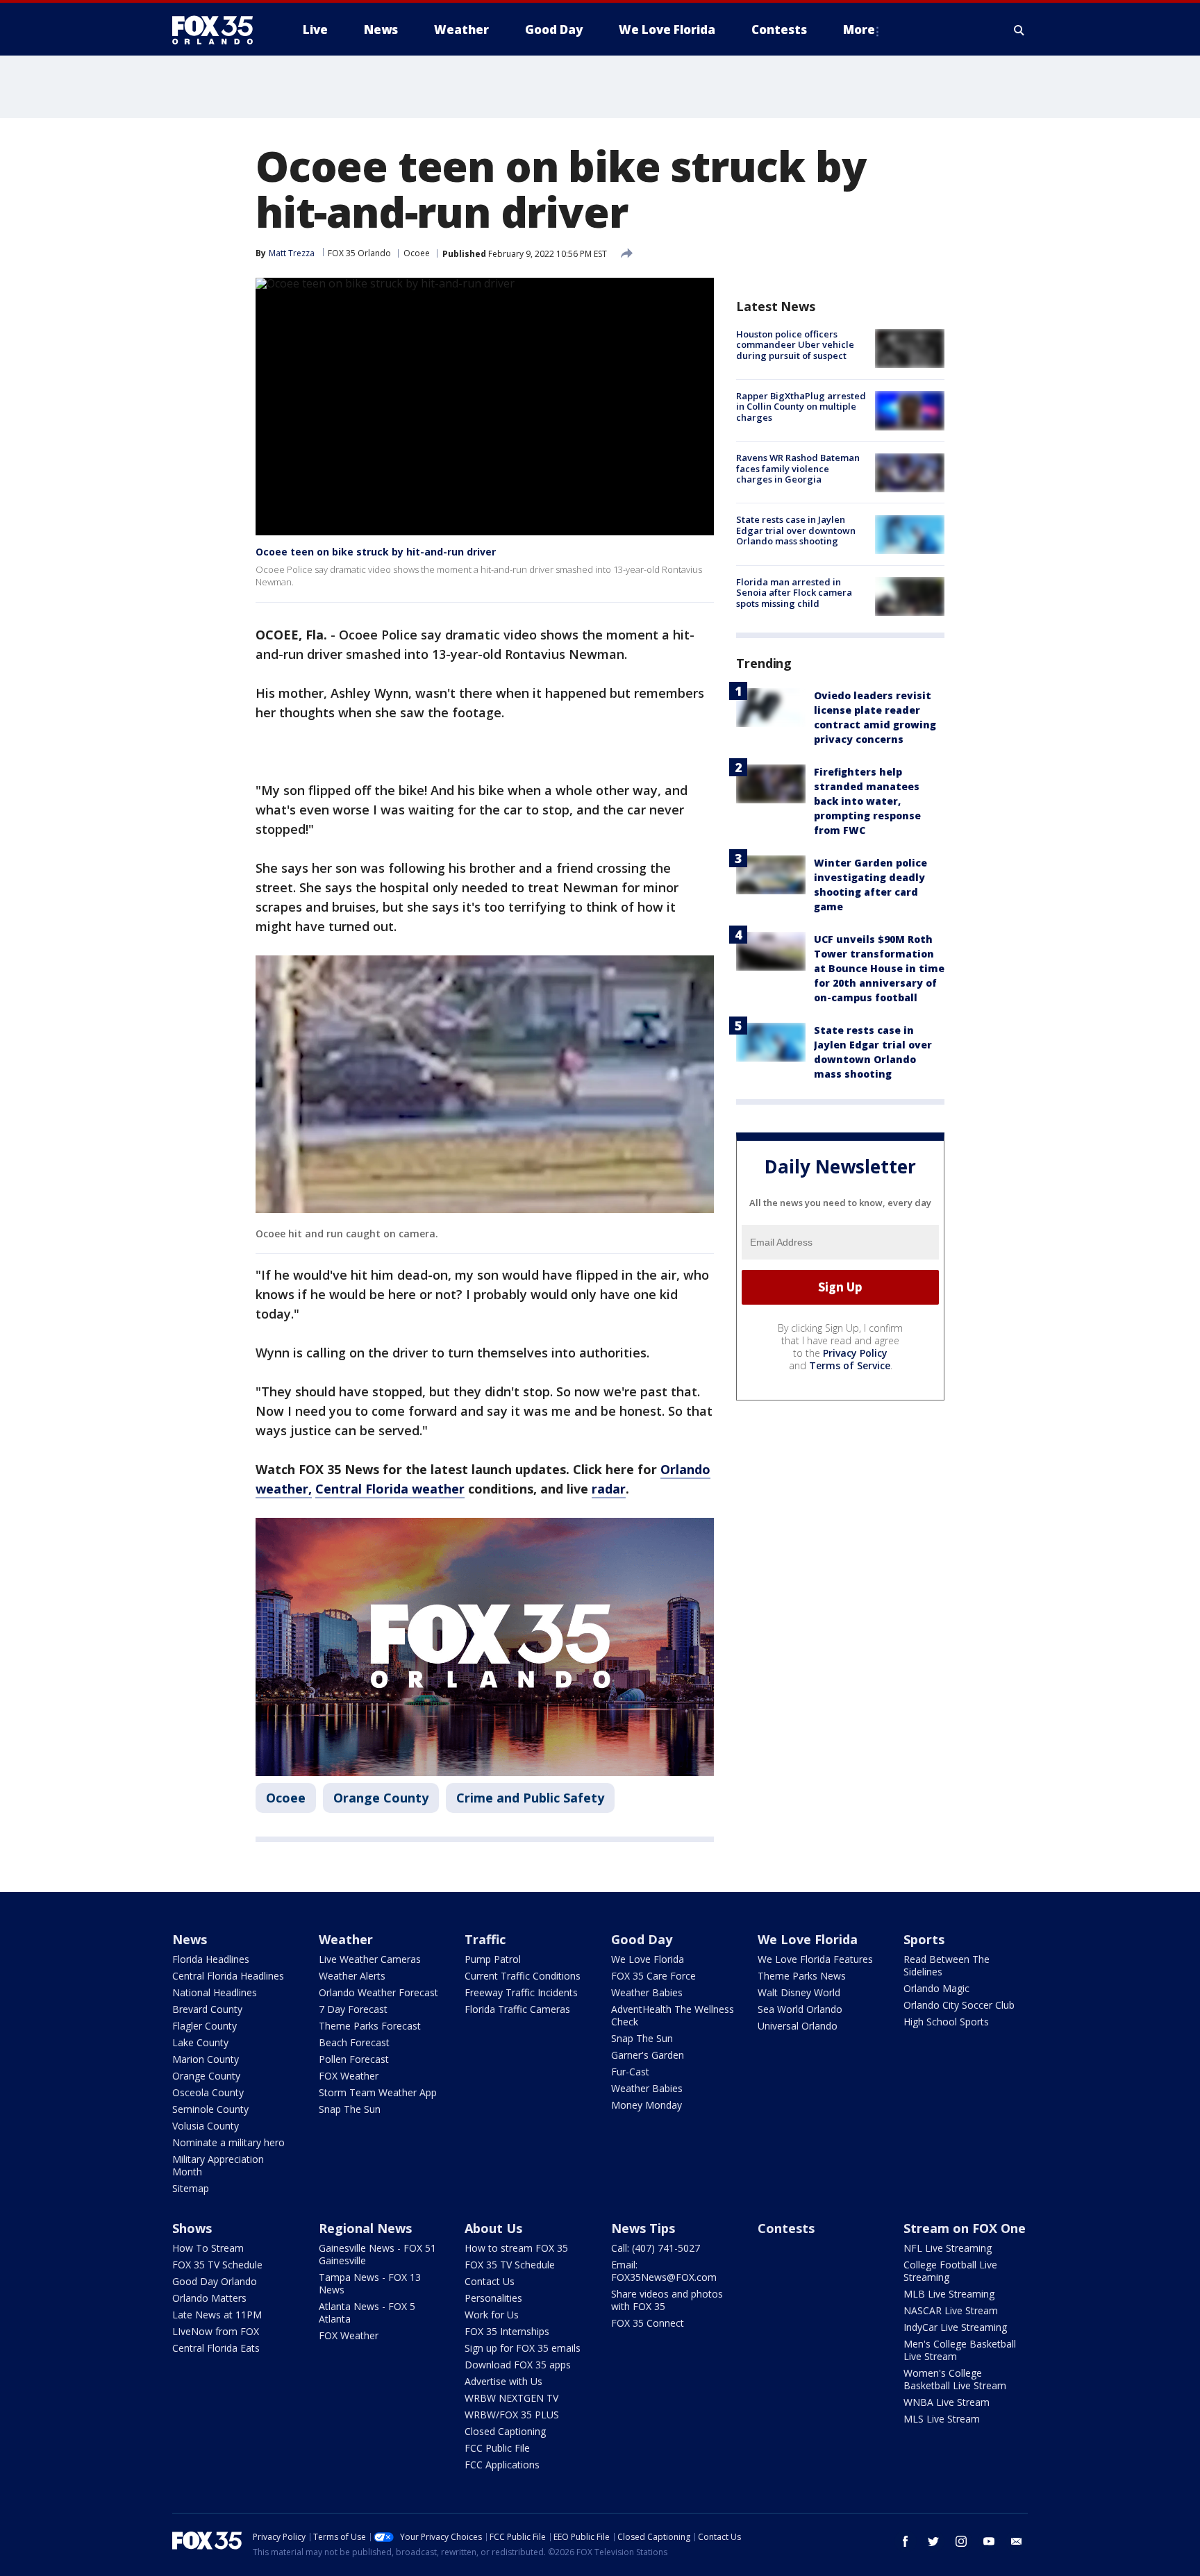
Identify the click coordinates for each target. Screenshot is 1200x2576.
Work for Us (492, 2315)
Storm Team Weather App (378, 2092)
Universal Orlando (798, 2026)
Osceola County (208, 2092)
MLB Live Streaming (949, 2294)
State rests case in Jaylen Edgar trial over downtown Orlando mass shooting (796, 531)
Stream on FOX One (965, 2228)
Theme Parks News (802, 1976)
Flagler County (205, 2026)
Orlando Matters (209, 2298)
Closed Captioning (505, 2431)
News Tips (643, 2228)
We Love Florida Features (815, 1959)
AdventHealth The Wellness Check (673, 2015)
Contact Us (490, 2281)
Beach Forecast (354, 2042)
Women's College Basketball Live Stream (955, 2379)
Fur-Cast (630, 2072)
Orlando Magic (936, 1988)
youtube (989, 2541)
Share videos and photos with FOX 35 (667, 2300)
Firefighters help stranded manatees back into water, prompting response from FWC (867, 801)
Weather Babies (647, 1992)
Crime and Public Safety (530, 1798)
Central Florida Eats (216, 2348)
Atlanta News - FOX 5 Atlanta (367, 2312)
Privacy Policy (855, 1353)
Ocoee (417, 253)
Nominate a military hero (228, 2142)
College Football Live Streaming (950, 2271)
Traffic (485, 1939)
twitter (933, 2541)
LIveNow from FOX (216, 2331)
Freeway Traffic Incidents (521, 1992)
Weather (346, 1939)
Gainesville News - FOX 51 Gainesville (377, 2254)
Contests (786, 2228)
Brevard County (207, 2009)
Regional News (365, 2228)
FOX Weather (349, 2076)
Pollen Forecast (354, 2059)
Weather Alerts (352, 1976)
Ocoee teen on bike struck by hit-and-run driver (376, 552)
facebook (906, 2541)
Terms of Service (850, 1365)
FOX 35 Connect (648, 2323)
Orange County (381, 1798)
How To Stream (208, 2248)
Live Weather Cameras (370, 1959)
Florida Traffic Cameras (517, 2009)
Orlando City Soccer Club (959, 2005)
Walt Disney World (799, 1992)
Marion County (206, 2059)
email (1017, 2541)
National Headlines (215, 1992)
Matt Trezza (292, 253)
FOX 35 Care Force (653, 1976)
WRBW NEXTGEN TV (511, 2398)
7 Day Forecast (353, 2009)
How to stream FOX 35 (516, 2248)
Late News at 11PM (217, 2315)
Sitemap (191, 2188)
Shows (192, 2228)
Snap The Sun (350, 2109)
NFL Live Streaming (948, 2248)
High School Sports (946, 2022)
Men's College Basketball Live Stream (960, 2350)
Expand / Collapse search (1019, 30)
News (190, 1939)
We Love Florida (648, 1959)
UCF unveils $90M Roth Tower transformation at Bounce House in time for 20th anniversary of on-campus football (879, 968)
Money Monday (647, 2105)
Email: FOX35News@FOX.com (664, 2271)
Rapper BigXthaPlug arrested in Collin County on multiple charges (801, 407)
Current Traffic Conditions (523, 1976)
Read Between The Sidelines (947, 1965)
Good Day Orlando (215, 2281)
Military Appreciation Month (218, 2165)
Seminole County (210, 2109)
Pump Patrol (493, 1959)
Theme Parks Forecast (370, 2026)
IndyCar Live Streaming (955, 2327)
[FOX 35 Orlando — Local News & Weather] (218, 30)
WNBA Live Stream (947, 2402)
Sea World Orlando (800, 2009)
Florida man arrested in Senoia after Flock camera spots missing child (794, 593)
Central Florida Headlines (228, 1976)
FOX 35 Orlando (359, 253)
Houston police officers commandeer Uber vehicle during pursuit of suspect (795, 345)
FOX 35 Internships (507, 2331)
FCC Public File (497, 2448)
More (859, 30)
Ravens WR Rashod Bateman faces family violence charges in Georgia (798, 469)
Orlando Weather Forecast (378, 1992)
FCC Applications (502, 2465)
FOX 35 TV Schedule (217, 2265)
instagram (961, 2541)
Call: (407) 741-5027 (656, 2248)
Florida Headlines (211, 1959)
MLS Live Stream (942, 2419)
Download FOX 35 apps (518, 2365)
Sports (924, 1939)
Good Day (642, 1939)
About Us (493, 2228)
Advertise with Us (503, 2381)
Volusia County (206, 2126)
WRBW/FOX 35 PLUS (512, 2415)
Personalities (493, 2298)
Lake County (200, 2042)
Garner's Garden (648, 2055)
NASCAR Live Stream (951, 2310)
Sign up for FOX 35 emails (523, 2348)
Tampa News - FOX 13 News (370, 2283)
